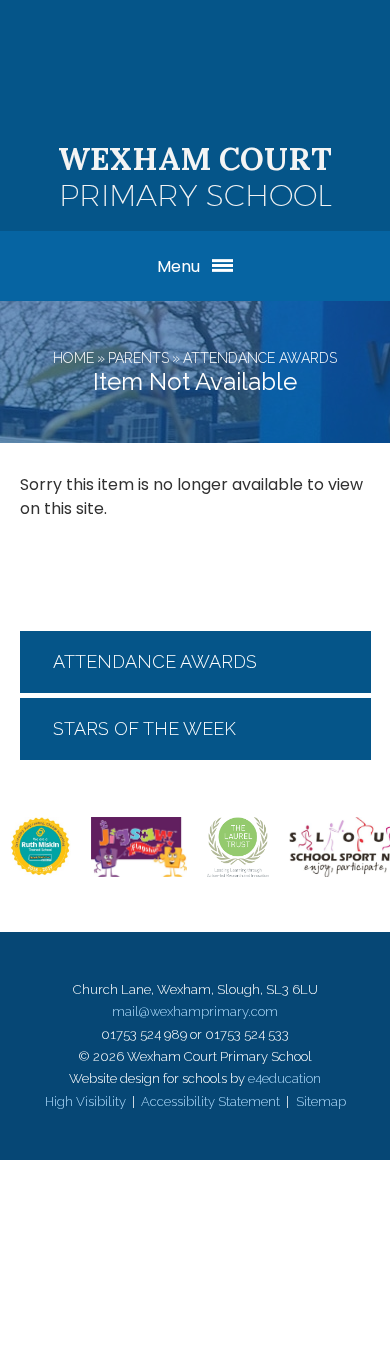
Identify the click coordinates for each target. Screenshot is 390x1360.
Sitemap (321, 1101)
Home (73, 358)
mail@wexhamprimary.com (195, 1011)
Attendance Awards (260, 358)
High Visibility (85, 1101)
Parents (138, 358)
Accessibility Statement (210, 1101)
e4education (284, 1078)
